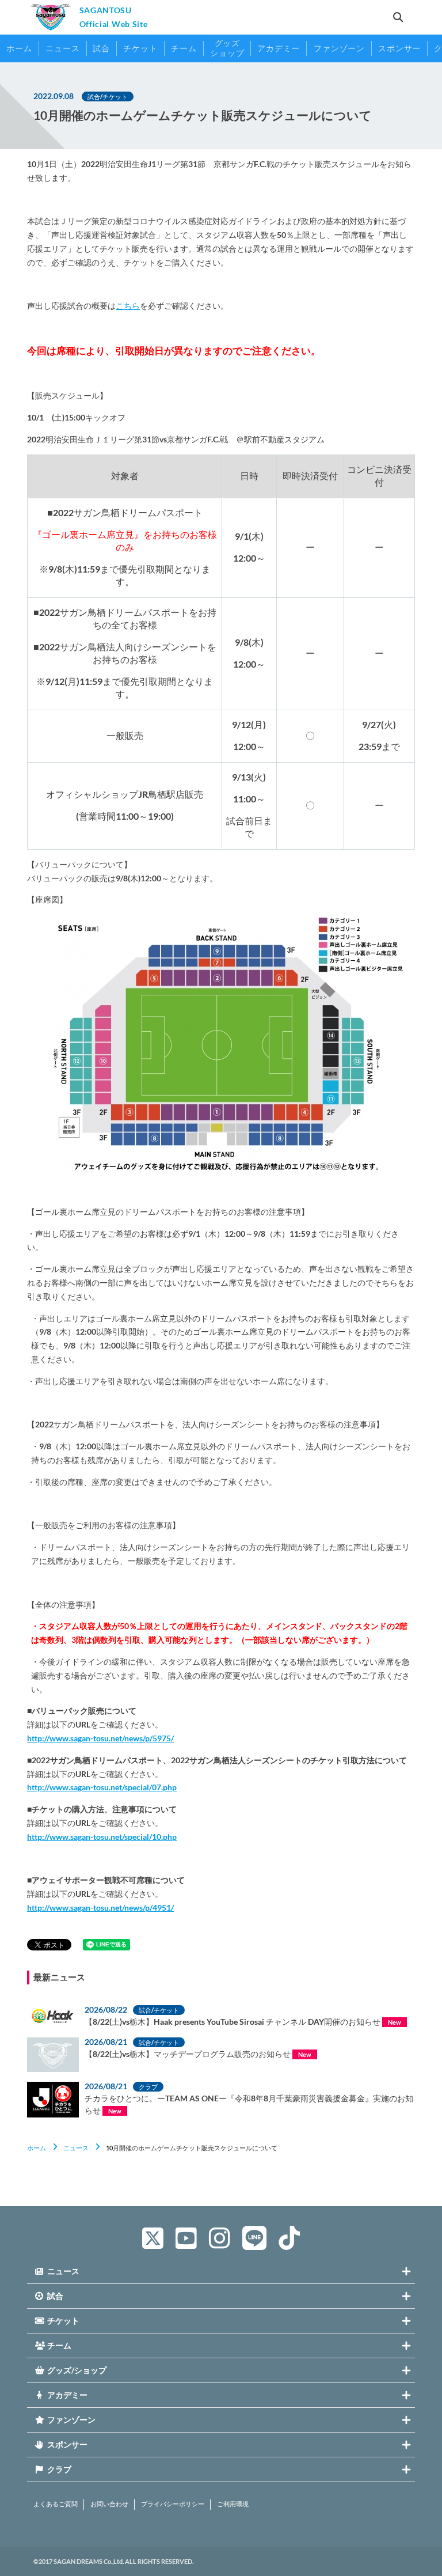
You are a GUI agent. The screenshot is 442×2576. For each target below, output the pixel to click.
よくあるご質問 (56, 2504)
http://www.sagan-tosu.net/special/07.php (102, 1787)
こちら (128, 306)
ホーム (37, 2148)
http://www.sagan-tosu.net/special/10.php (102, 1837)
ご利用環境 (233, 2504)
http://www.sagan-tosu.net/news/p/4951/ (100, 1908)
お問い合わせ (109, 2504)
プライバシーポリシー (173, 2504)
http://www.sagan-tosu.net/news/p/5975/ (100, 1738)
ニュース (76, 2148)
